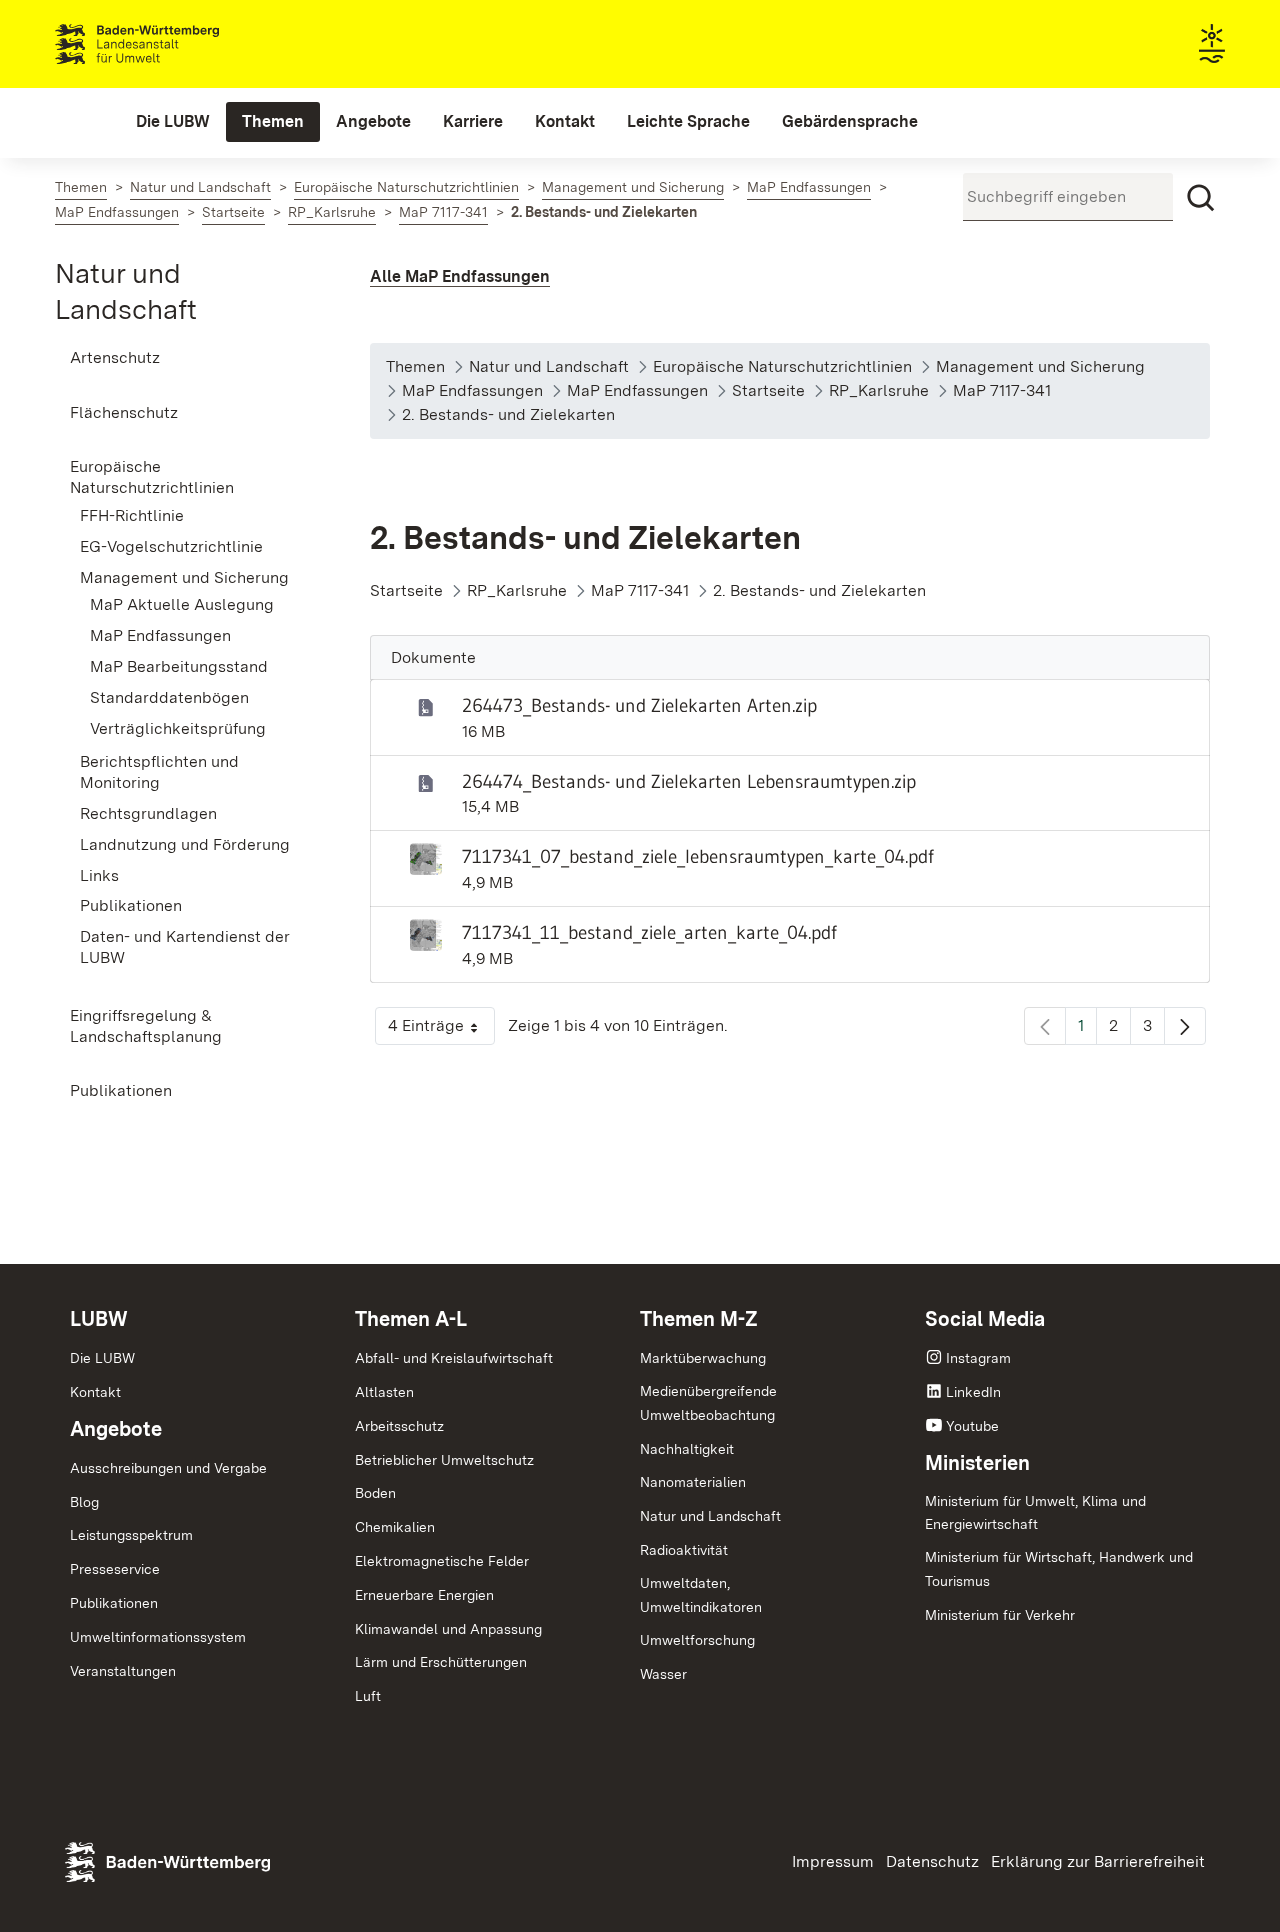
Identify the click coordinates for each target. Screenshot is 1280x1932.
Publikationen (114, 1603)
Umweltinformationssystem (158, 1637)
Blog (84, 1502)
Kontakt (95, 1392)
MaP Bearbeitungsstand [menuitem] (179, 666)
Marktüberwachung (703, 1358)
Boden (375, 1493)
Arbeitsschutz (399, 1426)
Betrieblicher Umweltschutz (444, 1460)
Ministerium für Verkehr (1000, 1615)
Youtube (972, 1426)
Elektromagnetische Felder (442, 1561)
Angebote (116, 1429)
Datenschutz (932, 1861)
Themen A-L (411, 1319)
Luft (368, 1696)
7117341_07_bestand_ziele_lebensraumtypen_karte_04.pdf (698, 856)
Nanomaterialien (693, 1482)
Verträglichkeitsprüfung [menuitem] (178, 728)
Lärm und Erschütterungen (441, 1662)
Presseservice (115, 1569)
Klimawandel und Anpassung (448, 1629)
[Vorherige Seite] (1045, 1026)
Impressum (833, 1861)
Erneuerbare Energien (424, 1595)
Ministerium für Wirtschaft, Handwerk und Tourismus (1059, 1569)
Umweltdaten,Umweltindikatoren (701, 1595)
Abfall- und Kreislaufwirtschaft (454, 1358)
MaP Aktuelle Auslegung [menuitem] (182, 604)
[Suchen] (1201, 198)
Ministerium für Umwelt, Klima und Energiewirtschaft (1035, 1513)
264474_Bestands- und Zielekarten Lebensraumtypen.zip (689, 781)
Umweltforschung (697, 1640)
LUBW (99, 1319)
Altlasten (384, 1392)
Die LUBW (102, 1358)
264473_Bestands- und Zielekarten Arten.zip (639, 705)
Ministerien (977, 1463)
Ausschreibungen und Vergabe (168, 1468)
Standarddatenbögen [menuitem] (169, 697)
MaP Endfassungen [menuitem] (160, 635)
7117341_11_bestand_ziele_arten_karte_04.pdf (649, 932)
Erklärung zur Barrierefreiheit (1098, 1861)
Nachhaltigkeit (687, 1449)
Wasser (663, 1674)
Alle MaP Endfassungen (460, 276)
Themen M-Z (699, 1319)
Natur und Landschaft (710, 1516)
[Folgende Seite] (1185, 1026)
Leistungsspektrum (131, 1535)
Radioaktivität (684, 1550)
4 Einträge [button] (441, 1030)
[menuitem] (173, 122)
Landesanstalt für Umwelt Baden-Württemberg (172, 44)
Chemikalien (395, 1527)
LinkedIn (973, 1392)
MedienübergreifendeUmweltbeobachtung (708, 1403)
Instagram (978, 1358)
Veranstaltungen (123, 1671)
